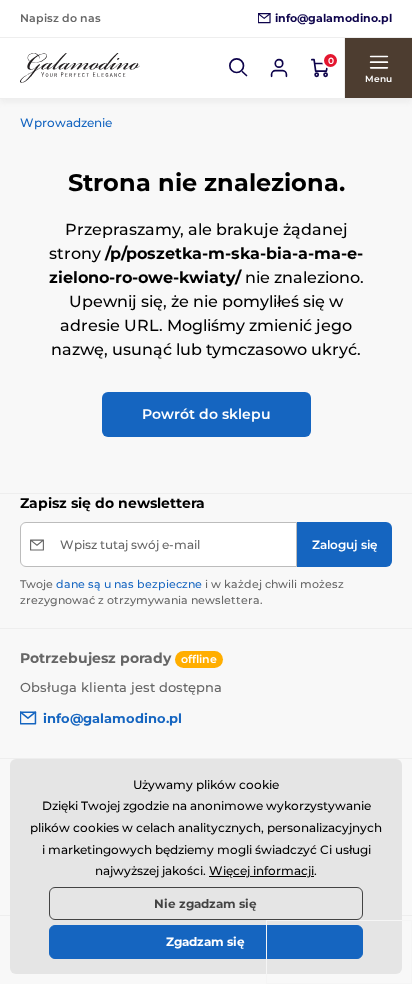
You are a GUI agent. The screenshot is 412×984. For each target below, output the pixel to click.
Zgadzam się (205, 941)
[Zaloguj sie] (279, 68)
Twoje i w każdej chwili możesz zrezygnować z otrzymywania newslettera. (182, 591)
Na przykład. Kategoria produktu (173, 97)
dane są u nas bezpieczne (129, 584)
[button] (239, 68)
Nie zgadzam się (205, 903)
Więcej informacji (261, 870)
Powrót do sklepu (206, 414)
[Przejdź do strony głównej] (80, 68)
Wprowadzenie (66, 122)
